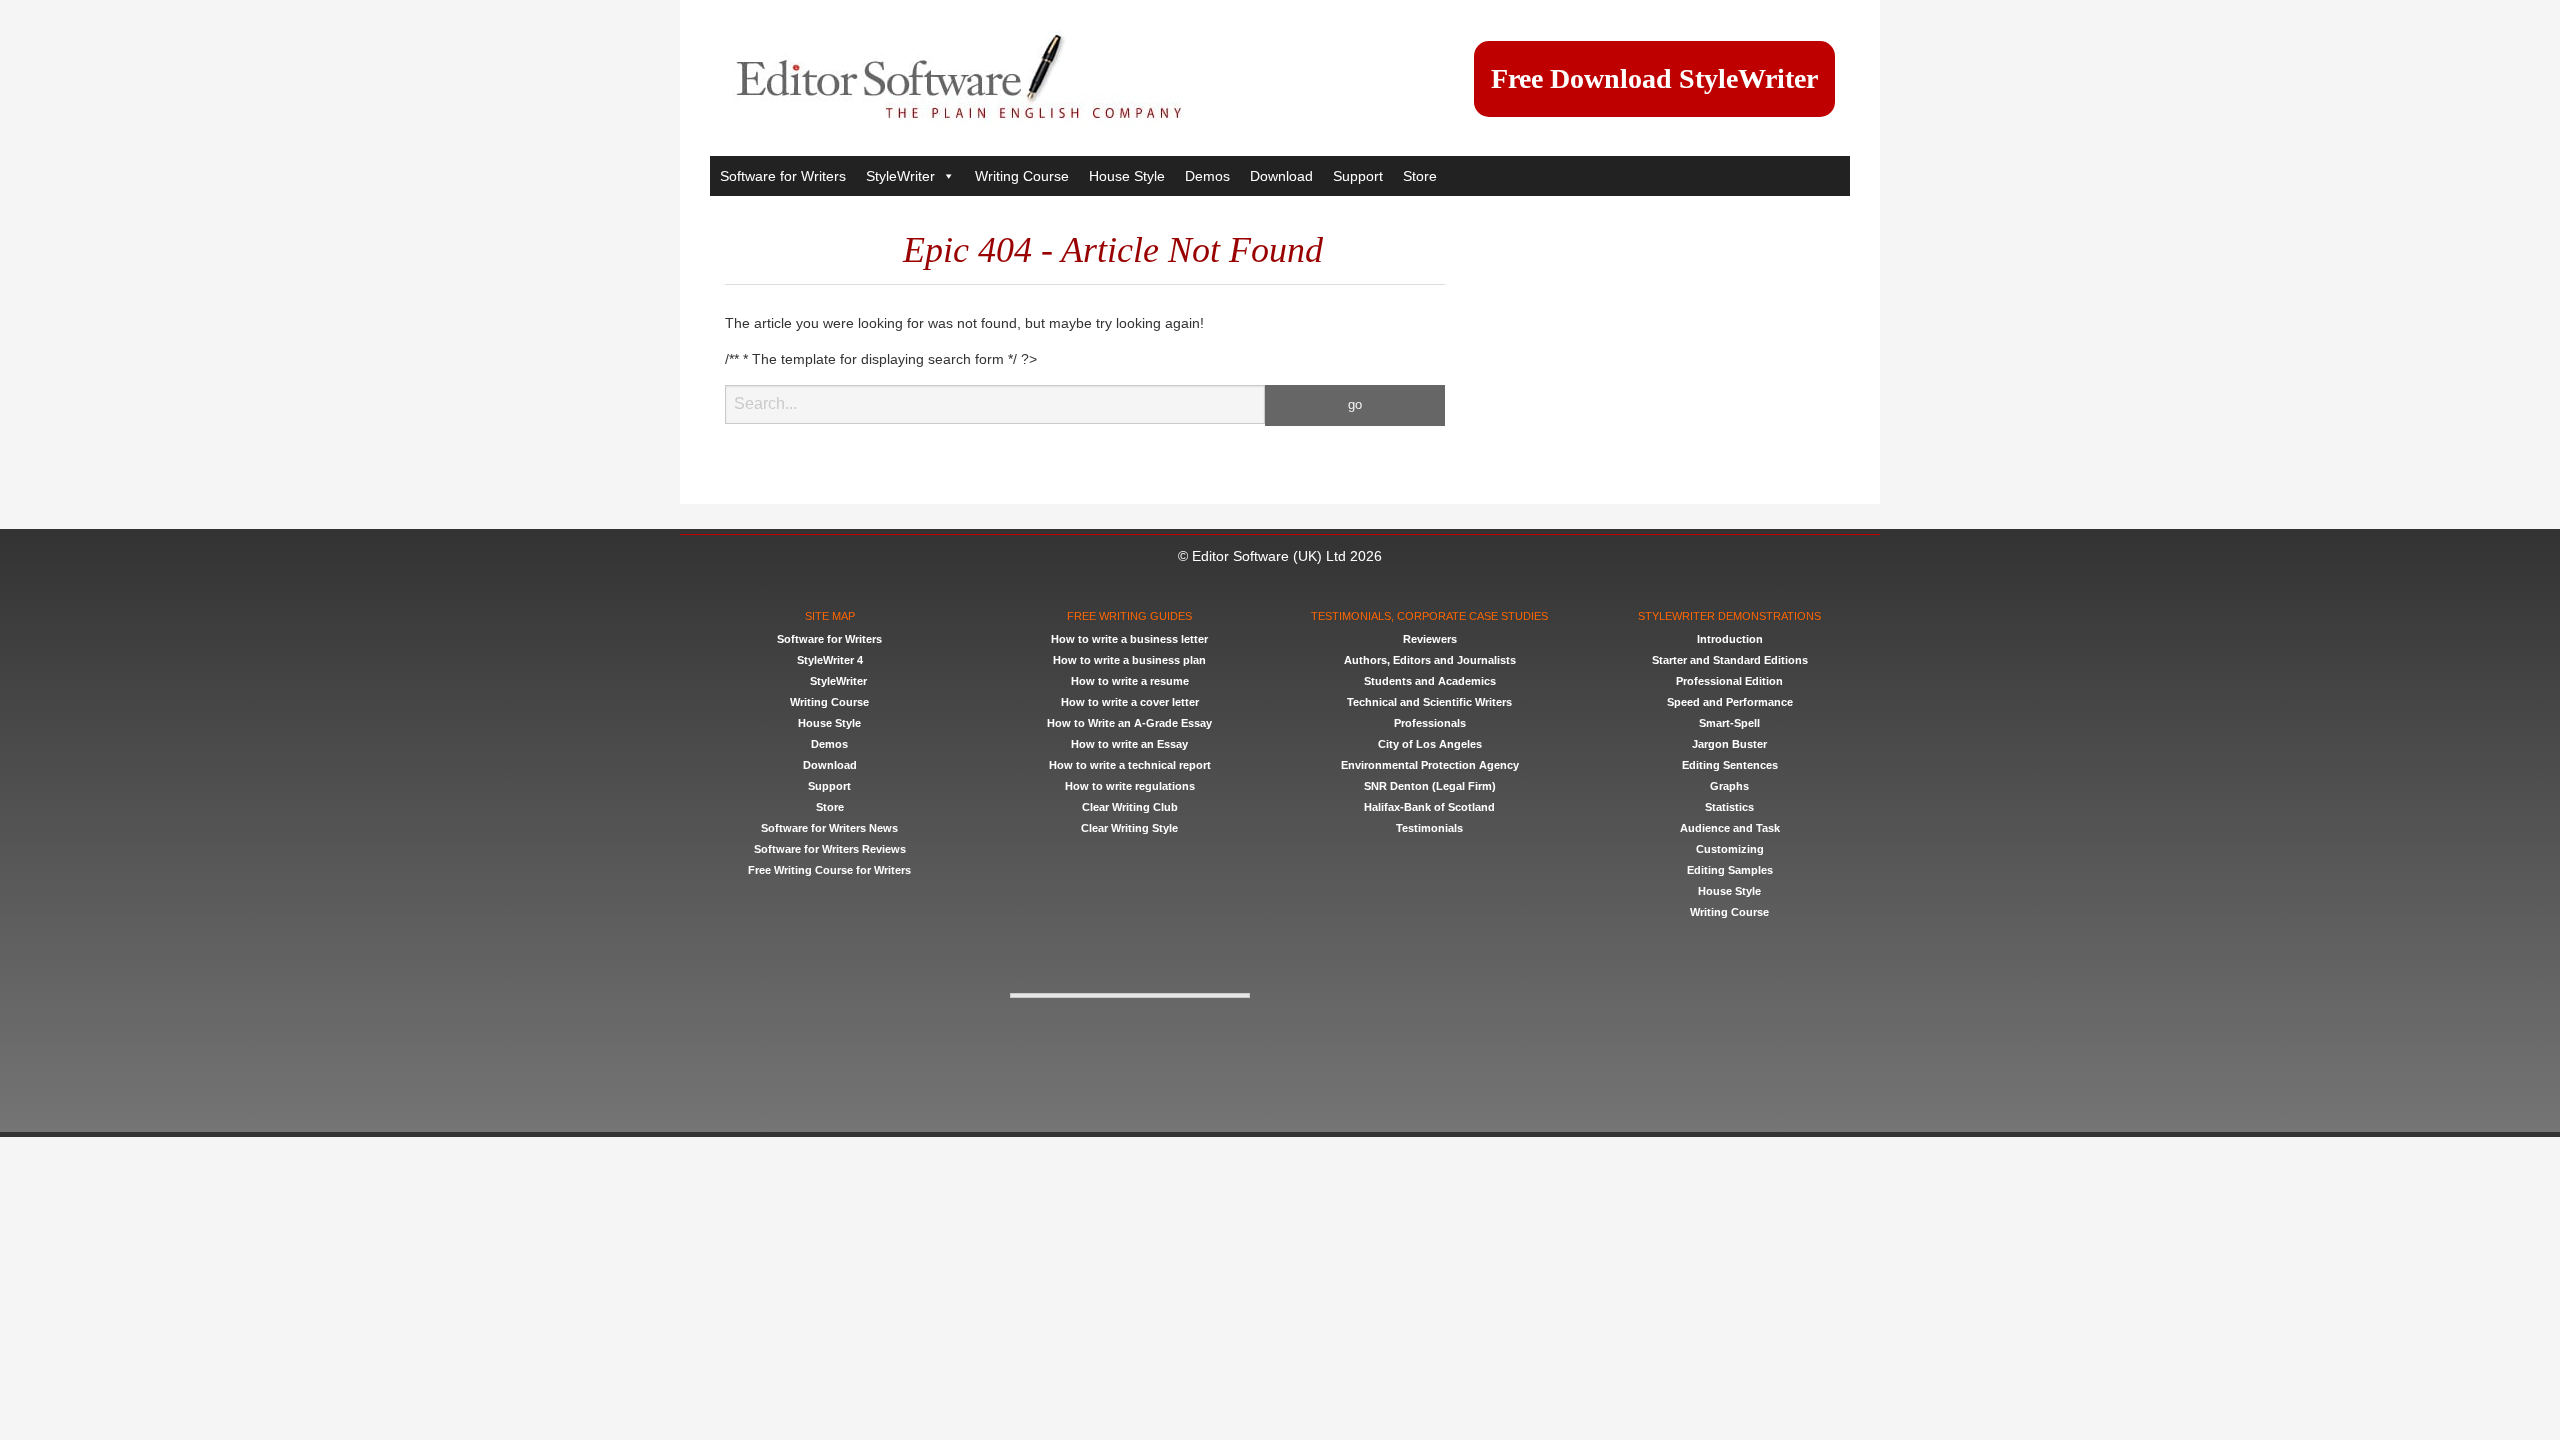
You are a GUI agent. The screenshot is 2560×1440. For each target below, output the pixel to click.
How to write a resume (1130, 681)
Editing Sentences (1730, 765)
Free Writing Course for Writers (829, 870)
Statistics (1729, 807)
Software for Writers (783, 176)
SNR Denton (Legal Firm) (1430, 786)
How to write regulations (1130, 786)
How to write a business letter (1129, 639)
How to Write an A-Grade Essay (1129, 723)
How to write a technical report (1130, 765)
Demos (1207, 176)
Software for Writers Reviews (830, 849)
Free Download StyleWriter (1654, 78)
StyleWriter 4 (830, 660)
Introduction (1730, 639)
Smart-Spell (1729, 723)
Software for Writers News (829, 828)
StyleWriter (900, 176)
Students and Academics (1430, 681)
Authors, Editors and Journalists (1430, 660)
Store (1420, 176)
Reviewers (1430, 639)
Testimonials (1429, 828)
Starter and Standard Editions (1730, 660)
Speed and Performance (1730, 702)
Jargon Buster (1729, 744)
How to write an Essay (1129, 744)
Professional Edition (1729, 681)
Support (1358, 176)
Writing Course (1022, 176)
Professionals (1430, 723)
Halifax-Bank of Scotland (1429, 807)
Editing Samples (1730, 870)
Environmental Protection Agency (1430, 765)
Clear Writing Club (1130, 807)
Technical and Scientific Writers (1429, 702)
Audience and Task (1730, 828)
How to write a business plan (1129, 660)
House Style (1127, 176)
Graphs (1729, 786)
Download (1281, 176)
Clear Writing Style (1129, 828)
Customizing (1730, 849)
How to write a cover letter (1130, 702)
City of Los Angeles (1430, 744)
